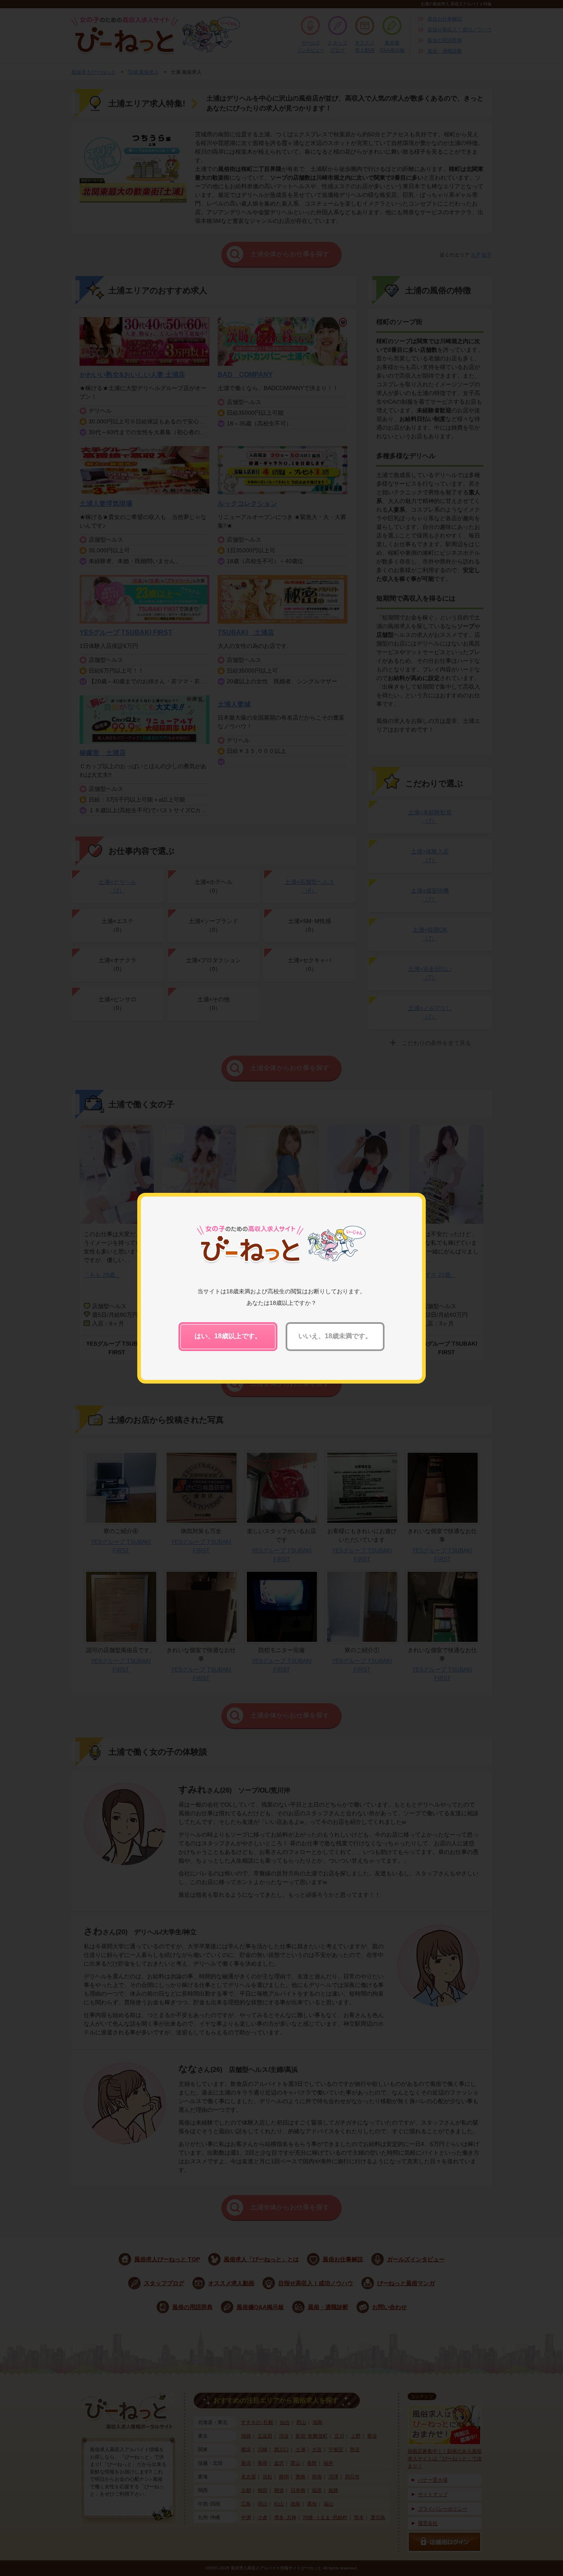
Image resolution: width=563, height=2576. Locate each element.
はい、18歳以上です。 (228, 1336)
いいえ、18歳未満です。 (335, 1336)
